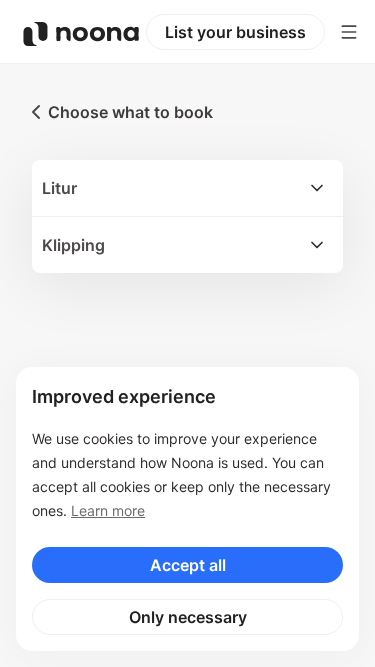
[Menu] (349, 32)
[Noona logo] (81, 34)
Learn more (108, 510)
